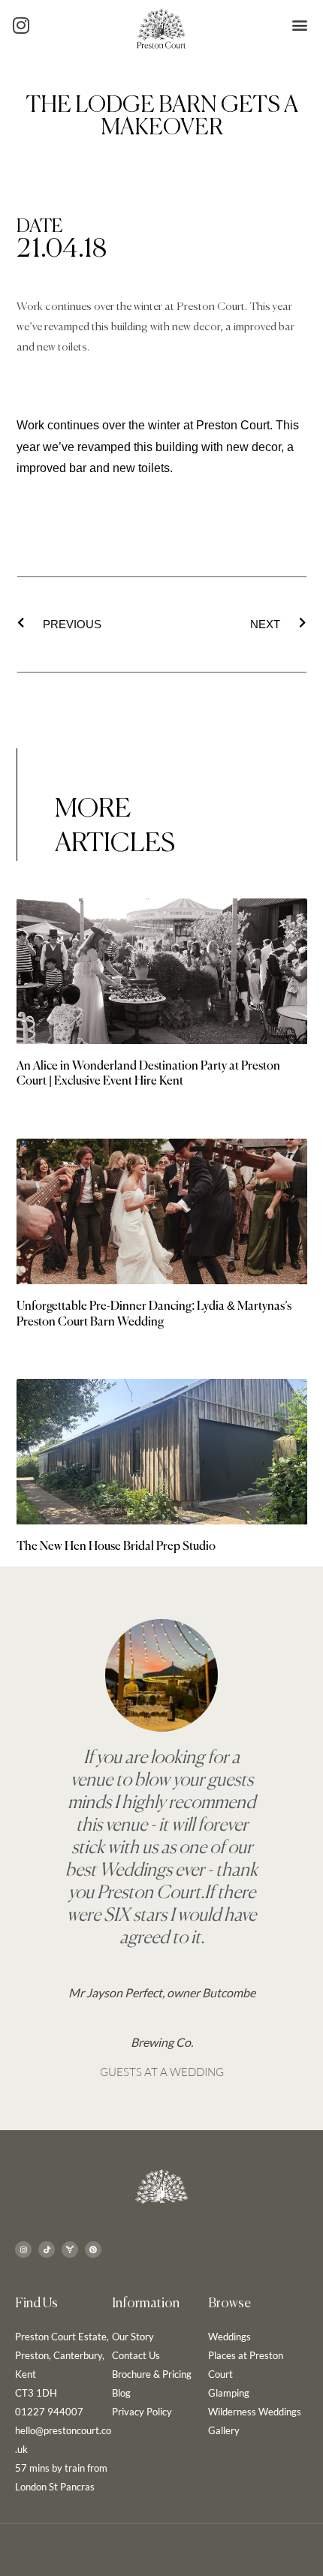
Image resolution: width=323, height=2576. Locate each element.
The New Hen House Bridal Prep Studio (116, 1547)
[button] (299, 25)
